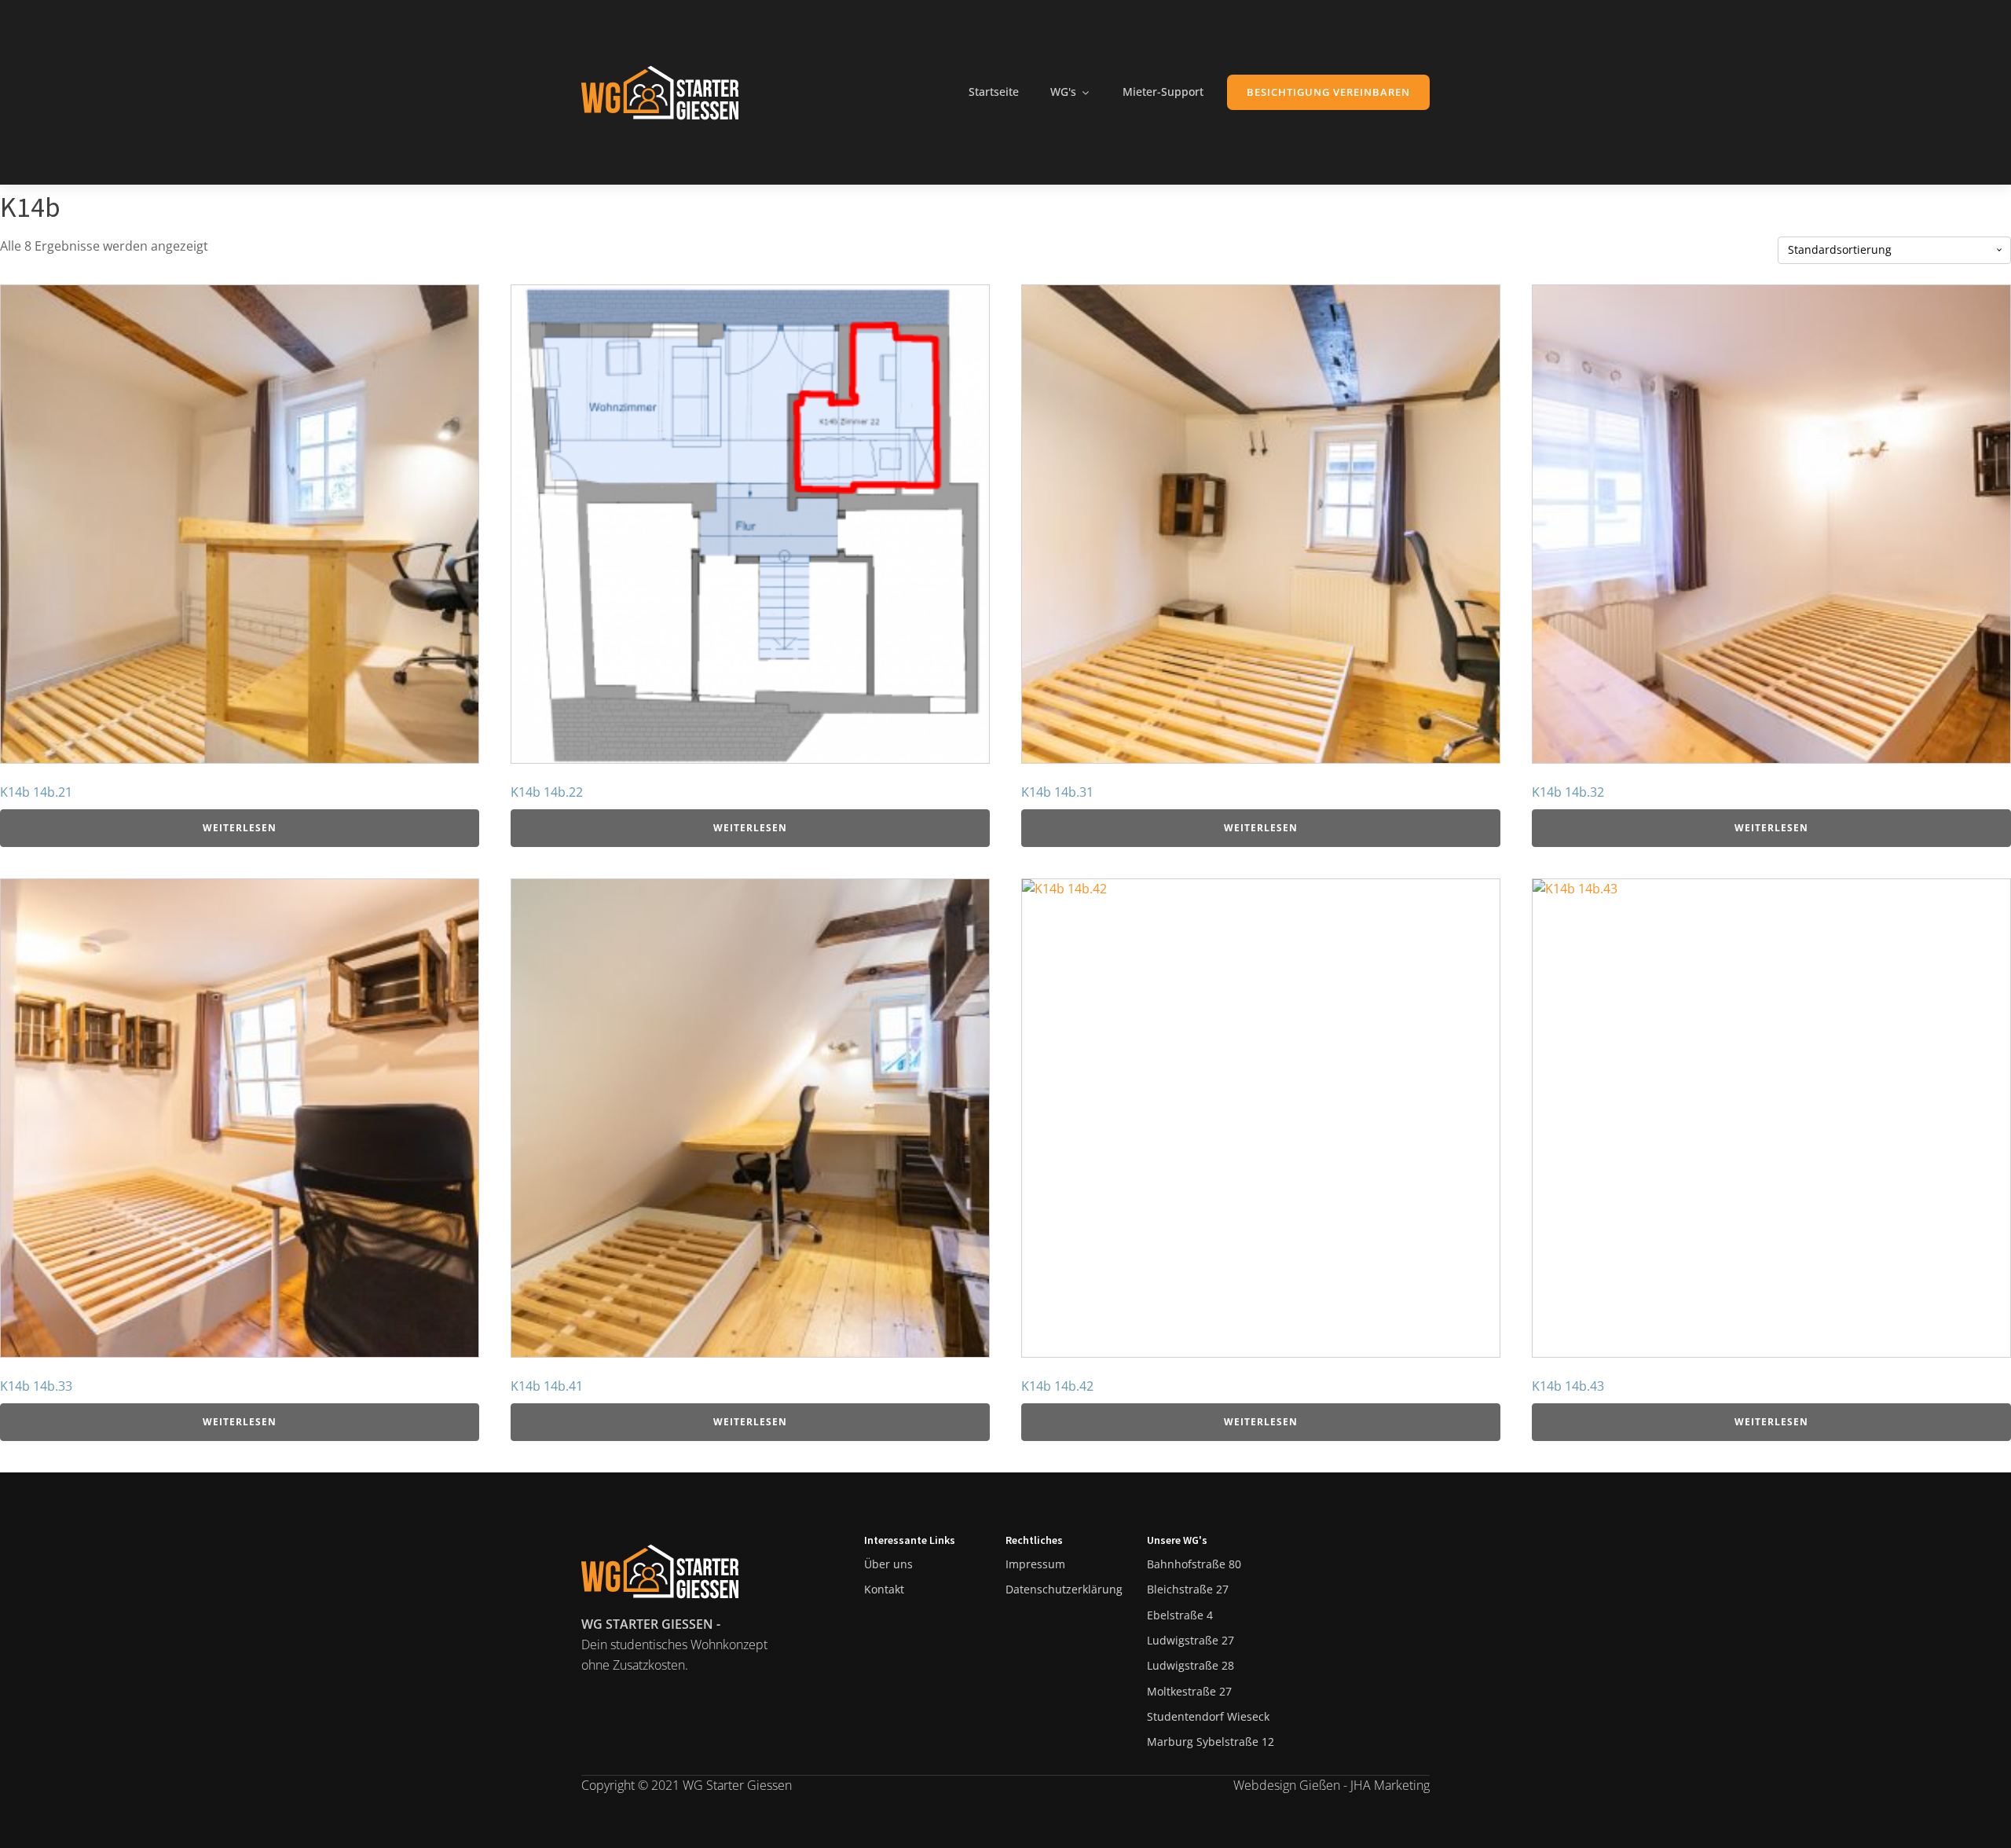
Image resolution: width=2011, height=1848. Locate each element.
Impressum (1035, 1564)
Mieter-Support (1163, 92)
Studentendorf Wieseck (1208, 1716)
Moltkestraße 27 (1189, 1691)
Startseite (994, 92)
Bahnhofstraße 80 (1194, 1564)
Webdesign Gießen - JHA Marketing (1332, 1785)
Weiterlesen (240, 828)
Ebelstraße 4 (1180, 1615)
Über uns (888, 1564)
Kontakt (884, 1589)
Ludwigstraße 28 (1190, 1665)
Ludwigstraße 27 (1190, 1640)
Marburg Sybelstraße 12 (1211, 1742)
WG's (1063, 92)
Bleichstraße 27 (1188, 1589)
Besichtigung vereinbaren (1328, 92)
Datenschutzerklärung (1064, 1589)
